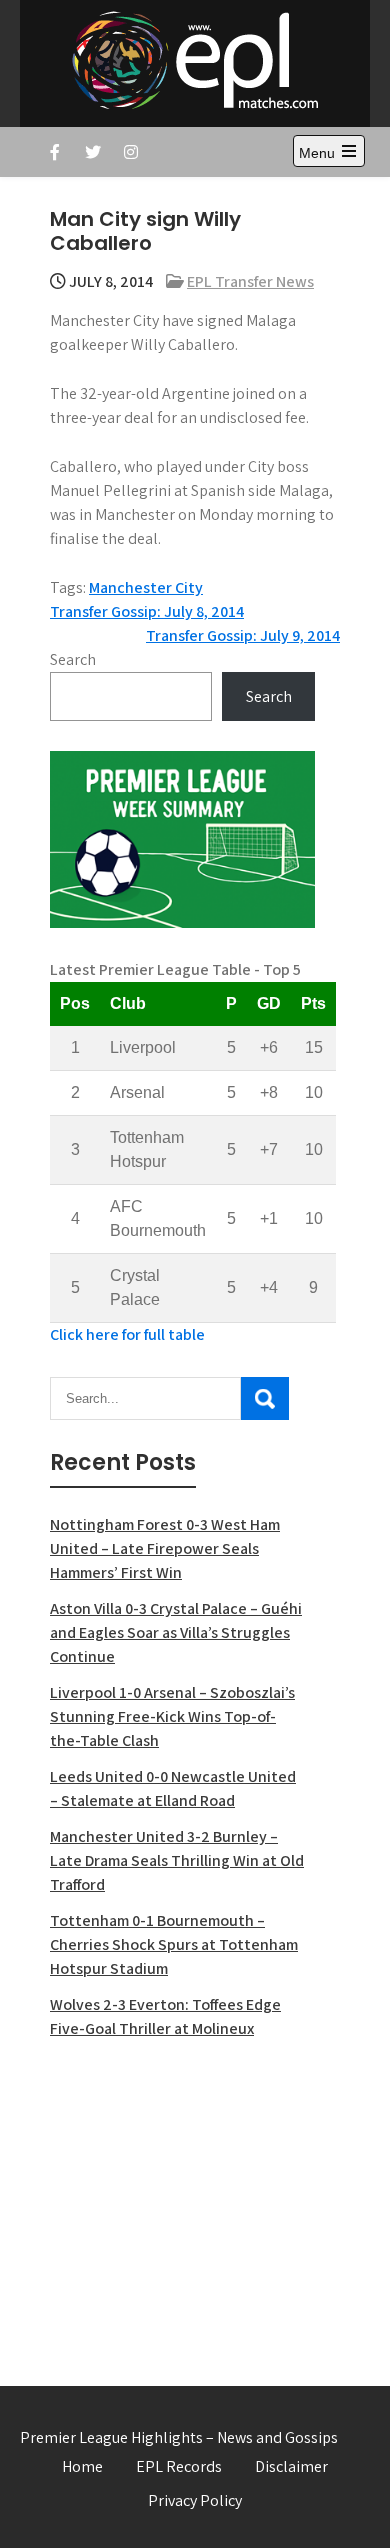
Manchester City (146, 587)
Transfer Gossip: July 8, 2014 (147, 611)
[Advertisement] (182, 2201)
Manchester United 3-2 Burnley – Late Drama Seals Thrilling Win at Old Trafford (177, 1860)
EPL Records (179, 2466)
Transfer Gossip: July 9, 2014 (243, 635)
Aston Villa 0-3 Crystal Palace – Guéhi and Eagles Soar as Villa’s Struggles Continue (176, 1632)
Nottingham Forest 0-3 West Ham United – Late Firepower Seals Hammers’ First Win (165, 1548)
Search (73, 659)
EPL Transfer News (250, 281)
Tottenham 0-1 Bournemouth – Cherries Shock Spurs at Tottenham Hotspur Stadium (174, 1944)
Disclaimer (291, 2466)
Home (82, 2466)
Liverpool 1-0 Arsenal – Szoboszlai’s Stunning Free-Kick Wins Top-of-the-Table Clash (172, 1716)
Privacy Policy (195, 2500)
